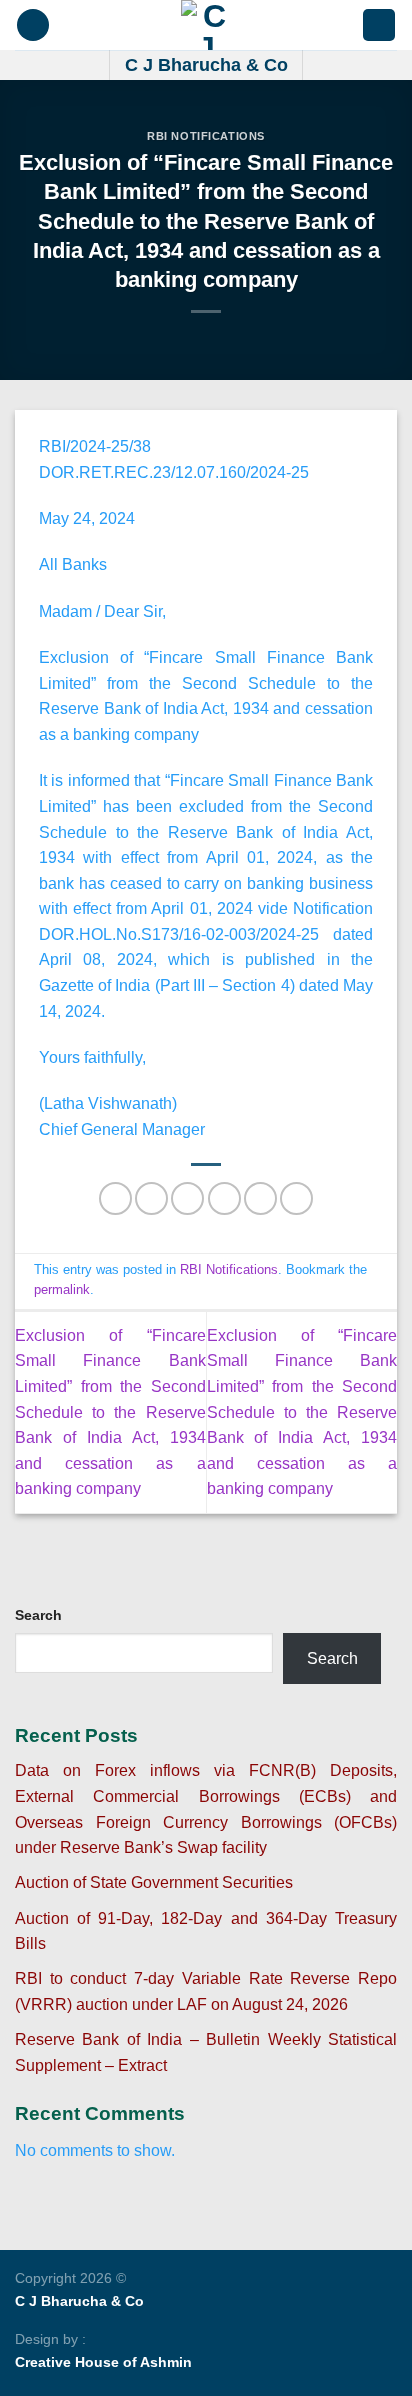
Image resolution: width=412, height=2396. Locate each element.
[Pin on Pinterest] (260, 1198)
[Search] (379, 25)
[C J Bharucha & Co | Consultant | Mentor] (206, 25)
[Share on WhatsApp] (115, 1198)
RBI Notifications (206, 136)
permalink (62, 1289)
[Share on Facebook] (151, 1198)
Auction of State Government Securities (154, 1882)
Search (38, 1615)
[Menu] (33, 25)
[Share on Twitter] (187, 1198)
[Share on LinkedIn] (296, 1198)
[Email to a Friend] (224, 1198)
